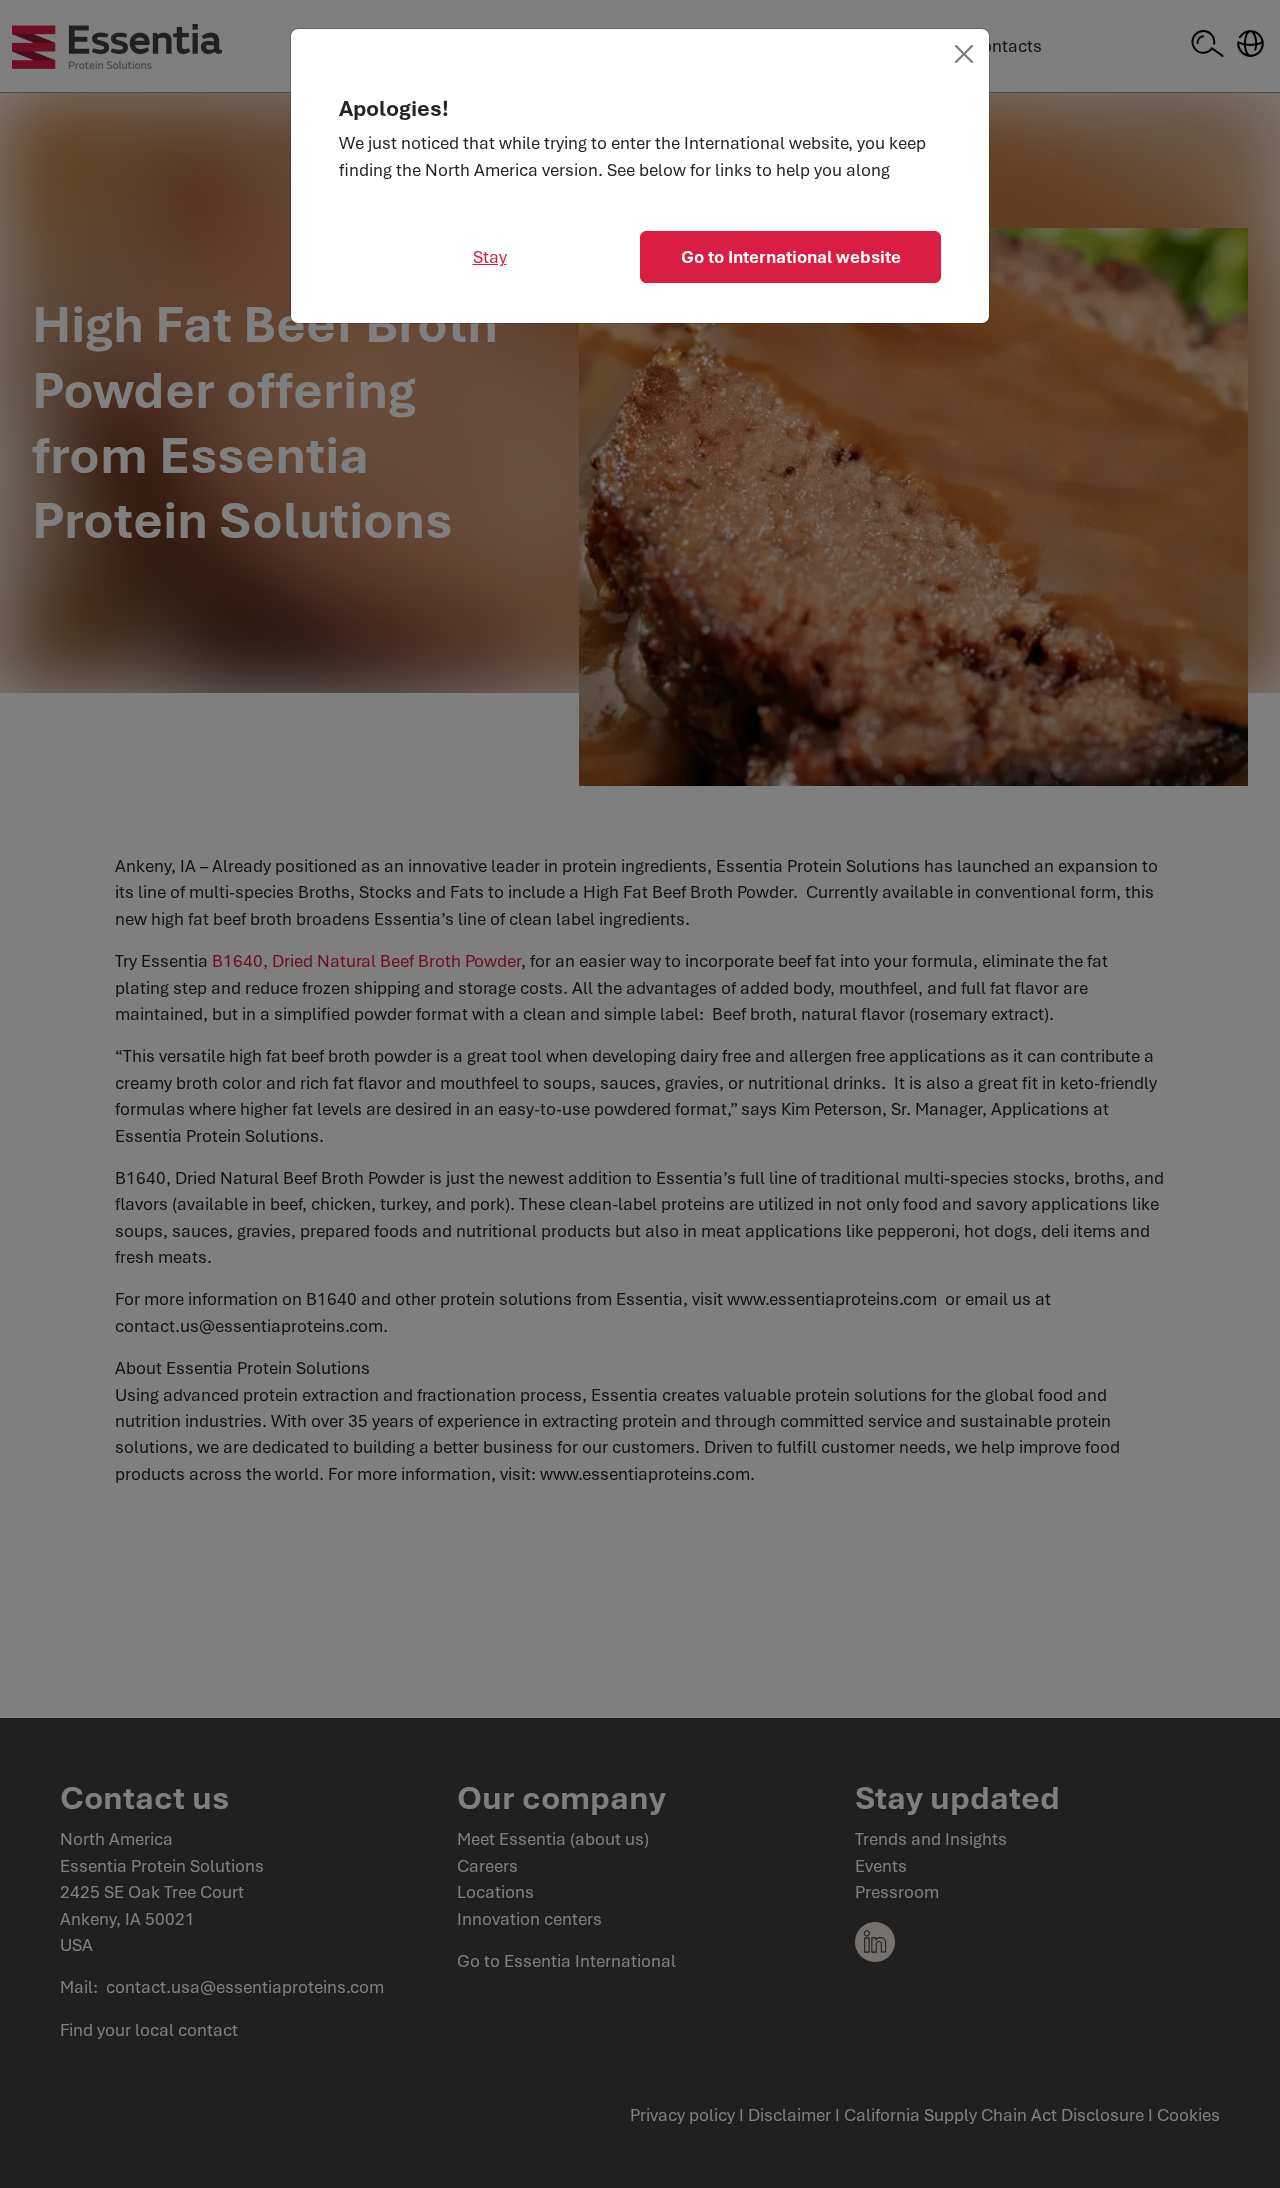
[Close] (964, 54)
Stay (490, 257)
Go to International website (791, 257)
